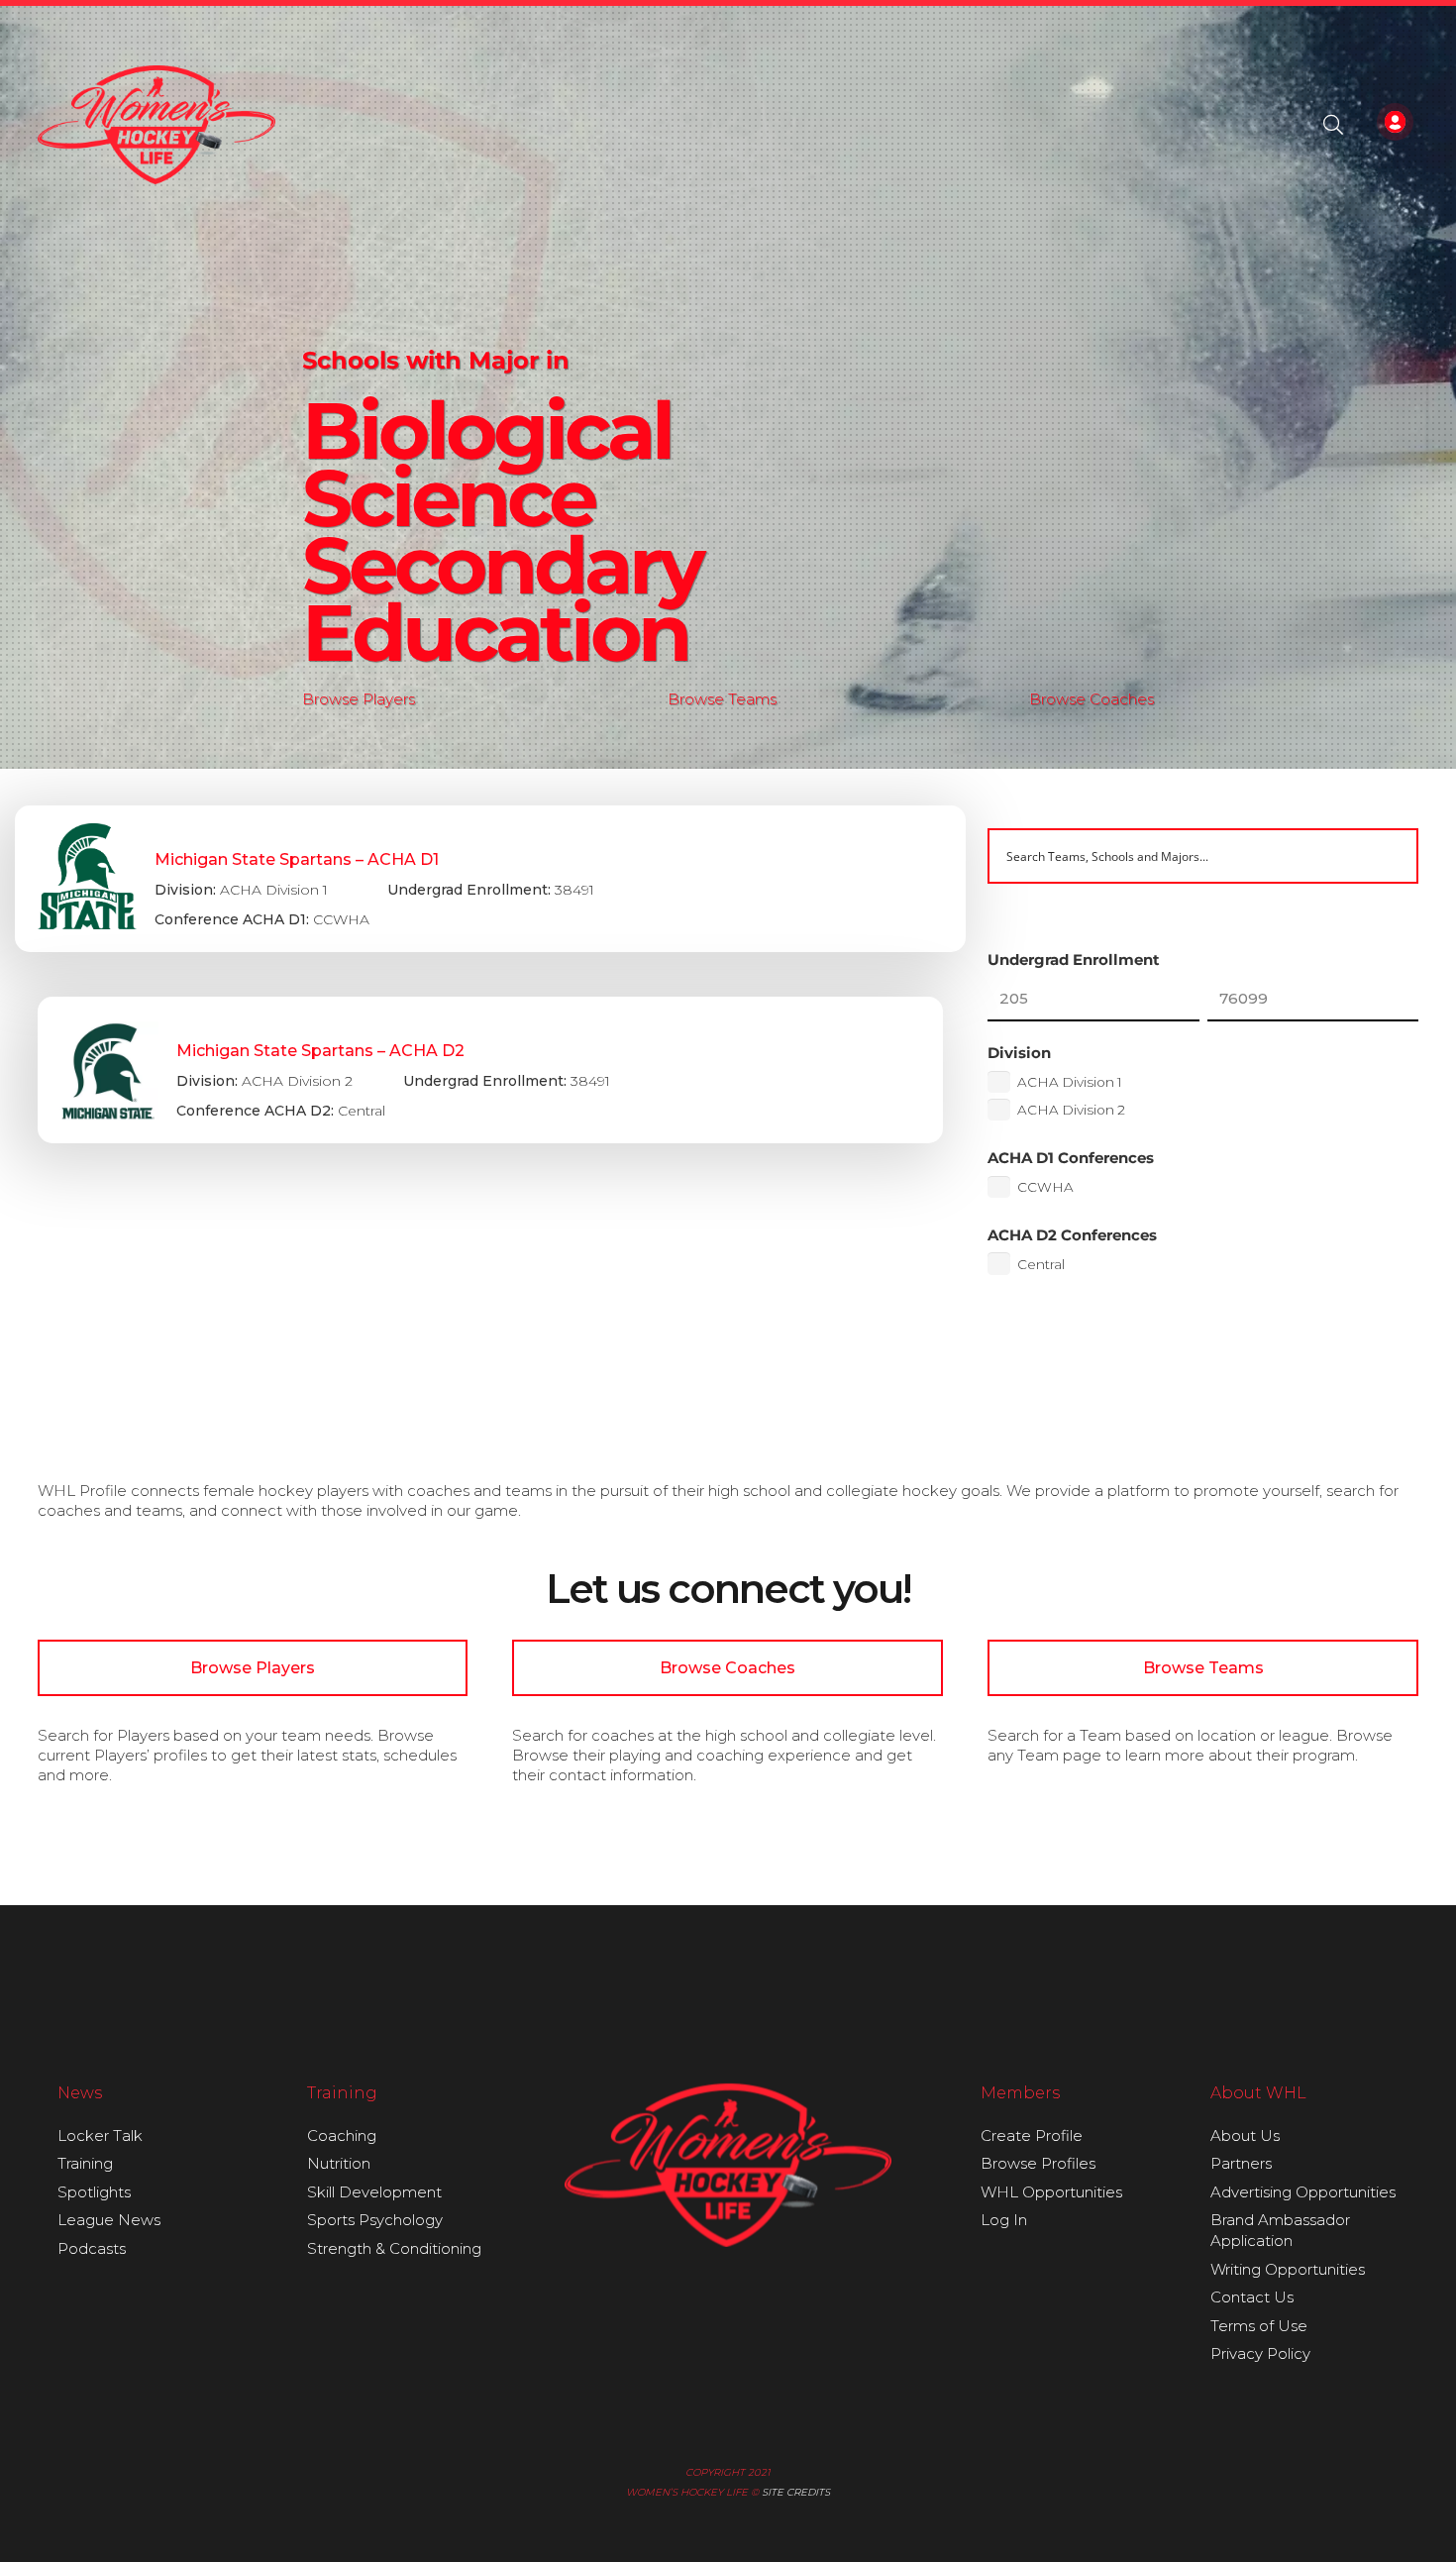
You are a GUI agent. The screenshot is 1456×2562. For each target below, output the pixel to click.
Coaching (342, 2135)
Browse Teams (722, 699)
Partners (1241, 2163)
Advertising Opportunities (1303, 2192)
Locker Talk (100, 2135)
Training (85, 2163)
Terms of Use (1259, 2326)
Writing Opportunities (1288, 2269)
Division (1019, 1053)
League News (109, 2220)
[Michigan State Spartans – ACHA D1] (490, 879)
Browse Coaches (1092, 699)
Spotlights (94, 2192)
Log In (1004, 2220)
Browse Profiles (1038, 2163)
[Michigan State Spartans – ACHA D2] (491, 1070)
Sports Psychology (375, 2220)
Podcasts (92, 2248)
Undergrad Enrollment (1074, 960)
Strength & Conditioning (394, 2248)
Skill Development (374, 2192)
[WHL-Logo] (157, 125)
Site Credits (796, 2492)
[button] (1333, 125)
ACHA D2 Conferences (1072, 1235)
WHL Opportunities (1051, 2192)
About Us (1245, 2135)
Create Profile (1032, 2135)
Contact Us (1252, 2297)
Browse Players (359, 699)
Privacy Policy (1260, 2353)
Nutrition (339, 2163)
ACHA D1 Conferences (1071, 1158)
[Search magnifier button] (1391, 856)
